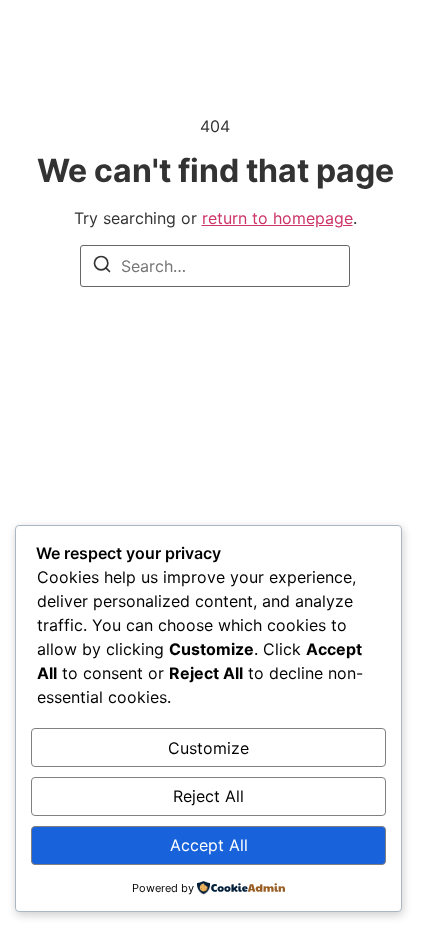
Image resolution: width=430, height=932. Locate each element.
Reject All (208, 796)
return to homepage (277, 218)
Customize (208, 748)
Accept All (209, 845)
